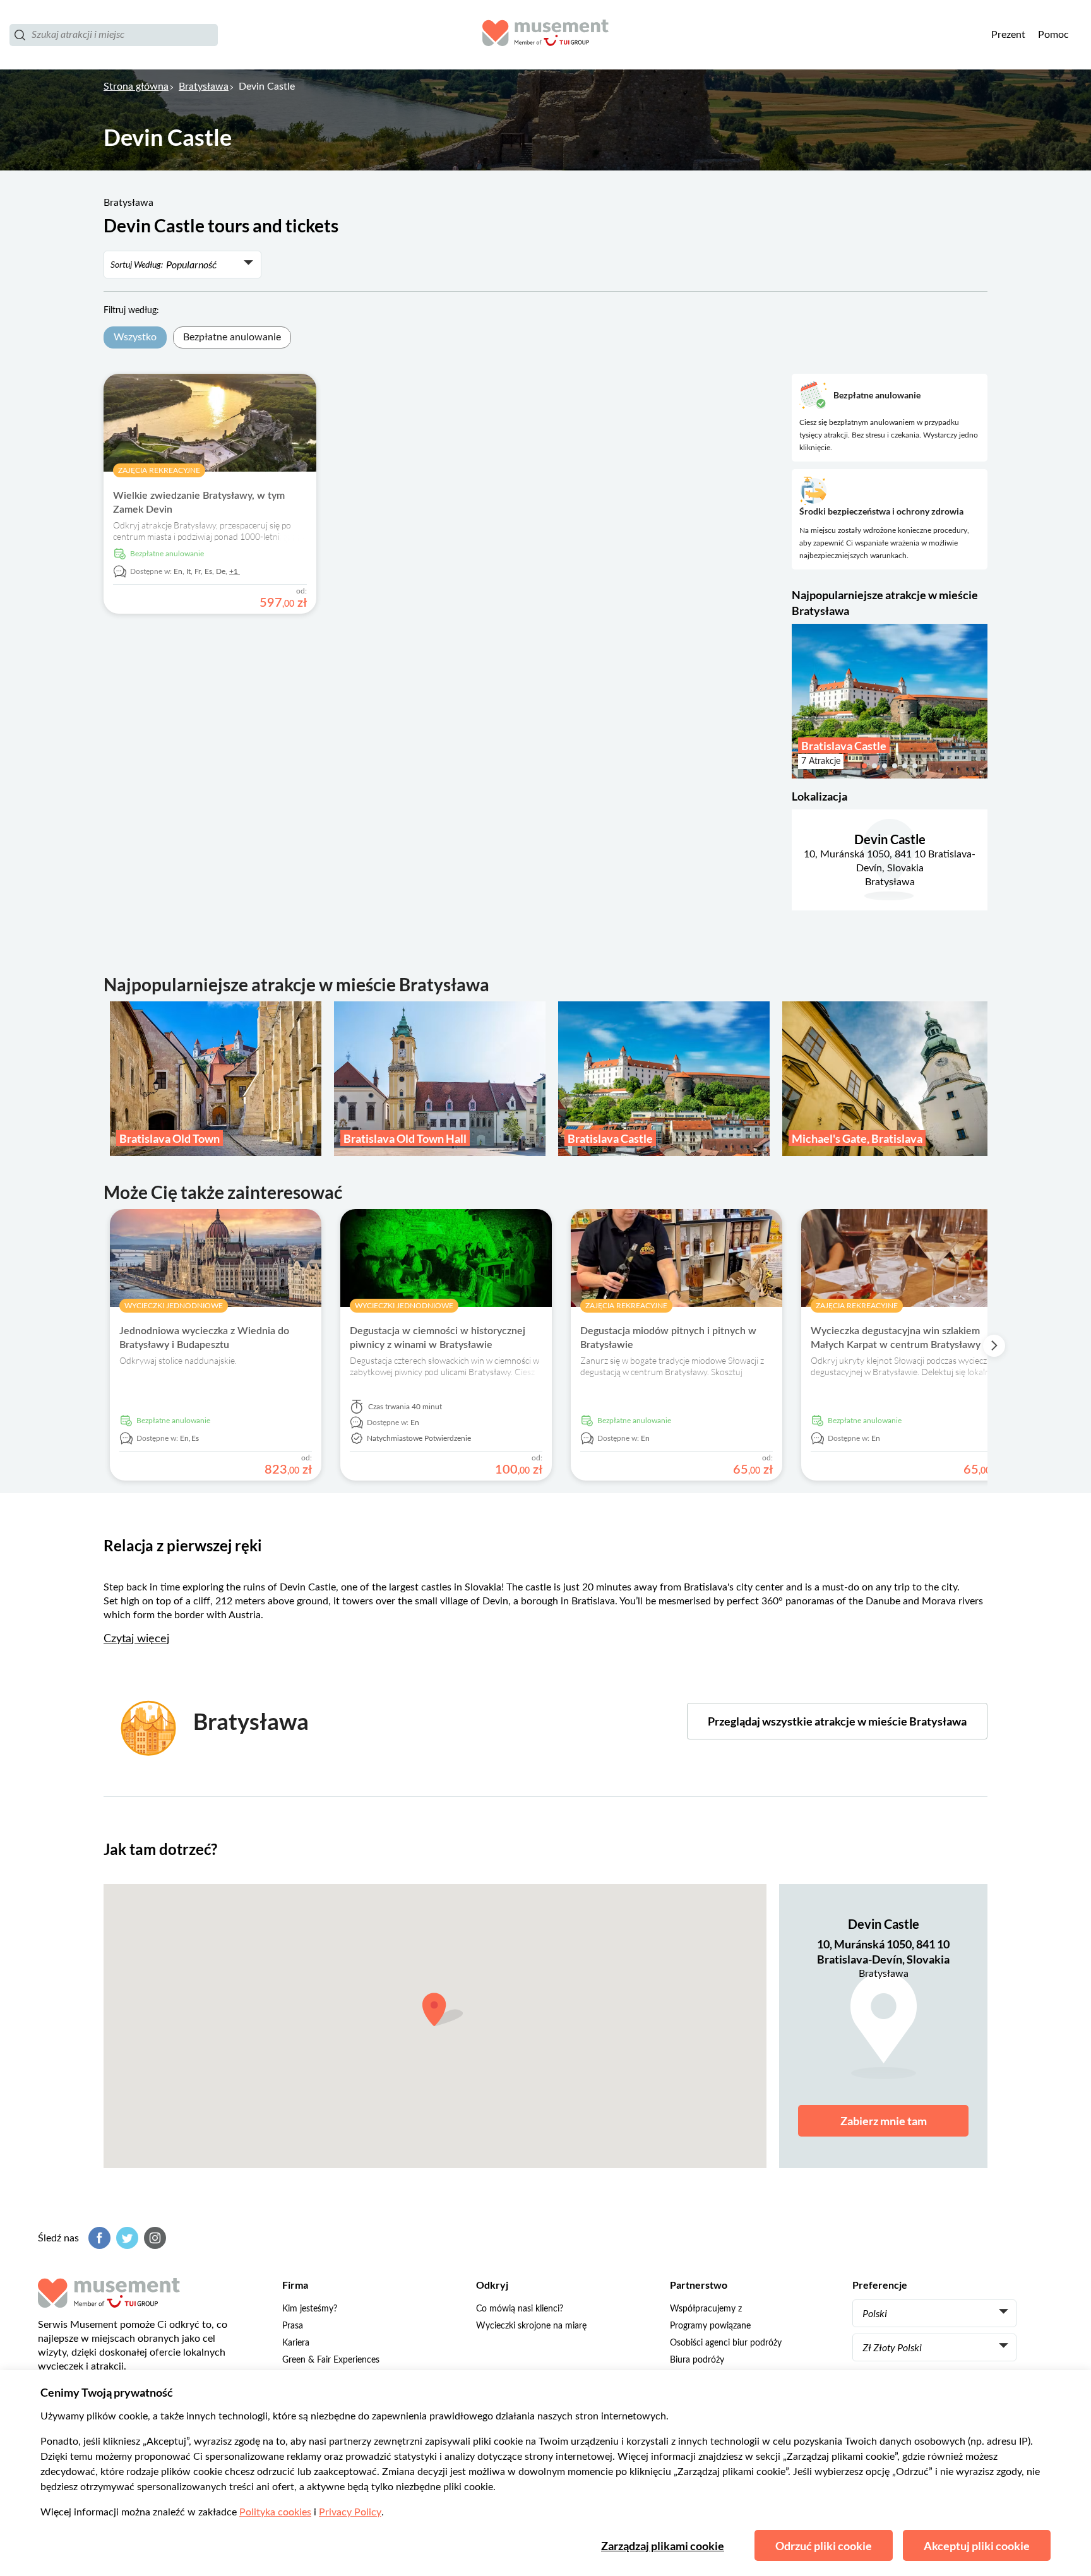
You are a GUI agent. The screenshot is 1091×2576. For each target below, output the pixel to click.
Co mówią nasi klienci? (520, 2309)
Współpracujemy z (706, 2309)
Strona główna (136, 86)
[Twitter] (126, 2238)
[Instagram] (153, 2238)
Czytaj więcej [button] (136, 1639)
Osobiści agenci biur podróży (726, 2343)
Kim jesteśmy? (310, 2309)
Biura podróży (697, 2360)
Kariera (296, 2343)
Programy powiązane (710, 2326)
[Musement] (545, 35)
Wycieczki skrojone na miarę (531, 2326)
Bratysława (204, 86)
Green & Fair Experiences (331, 2360)
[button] (800, 701)
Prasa (293, 2326)
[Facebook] (98, 2238)
